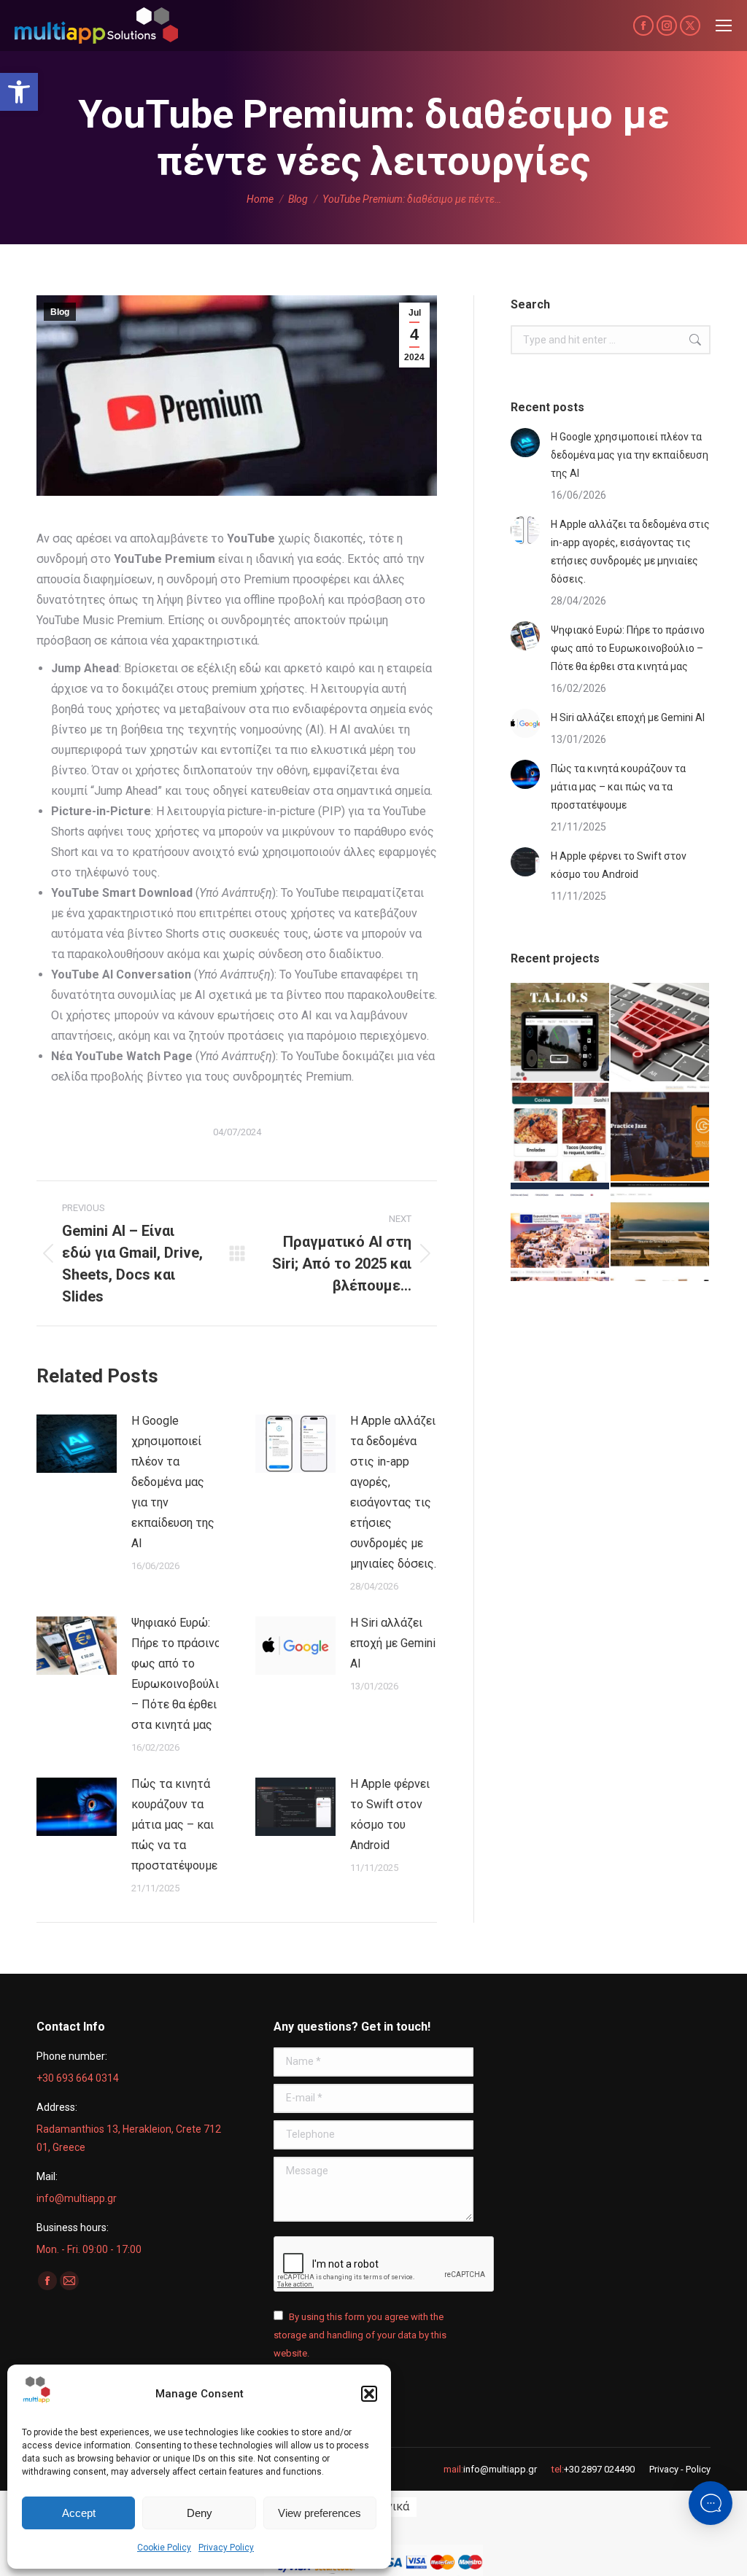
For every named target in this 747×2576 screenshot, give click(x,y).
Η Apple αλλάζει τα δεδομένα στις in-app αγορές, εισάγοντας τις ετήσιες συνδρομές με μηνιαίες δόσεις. (393, 1492)
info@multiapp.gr (500, 2469)
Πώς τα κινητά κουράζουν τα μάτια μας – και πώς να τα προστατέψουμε (174, 1825)
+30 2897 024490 (599, 2469)
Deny (200, 2513)
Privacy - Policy (680, 2469)
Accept (79, 2513)
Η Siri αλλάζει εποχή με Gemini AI (393, 1643)
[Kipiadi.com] (661, 1233)
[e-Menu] (561, 1133)
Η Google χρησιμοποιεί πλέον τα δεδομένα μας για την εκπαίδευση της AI (173, 1482)
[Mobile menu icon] (724, 26)
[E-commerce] (661, 1033)
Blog (60, 312)
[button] (19, 92)
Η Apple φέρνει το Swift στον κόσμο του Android (390, 1814)
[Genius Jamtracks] (661, 1133)
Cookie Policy (164, 2548)
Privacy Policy (226, 2548)
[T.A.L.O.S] (561, 1033)
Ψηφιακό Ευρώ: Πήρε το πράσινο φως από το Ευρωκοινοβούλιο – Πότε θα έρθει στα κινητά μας (178, 1674)
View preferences (320, 2513)
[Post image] (77, 1444)
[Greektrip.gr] (561, 1233)
